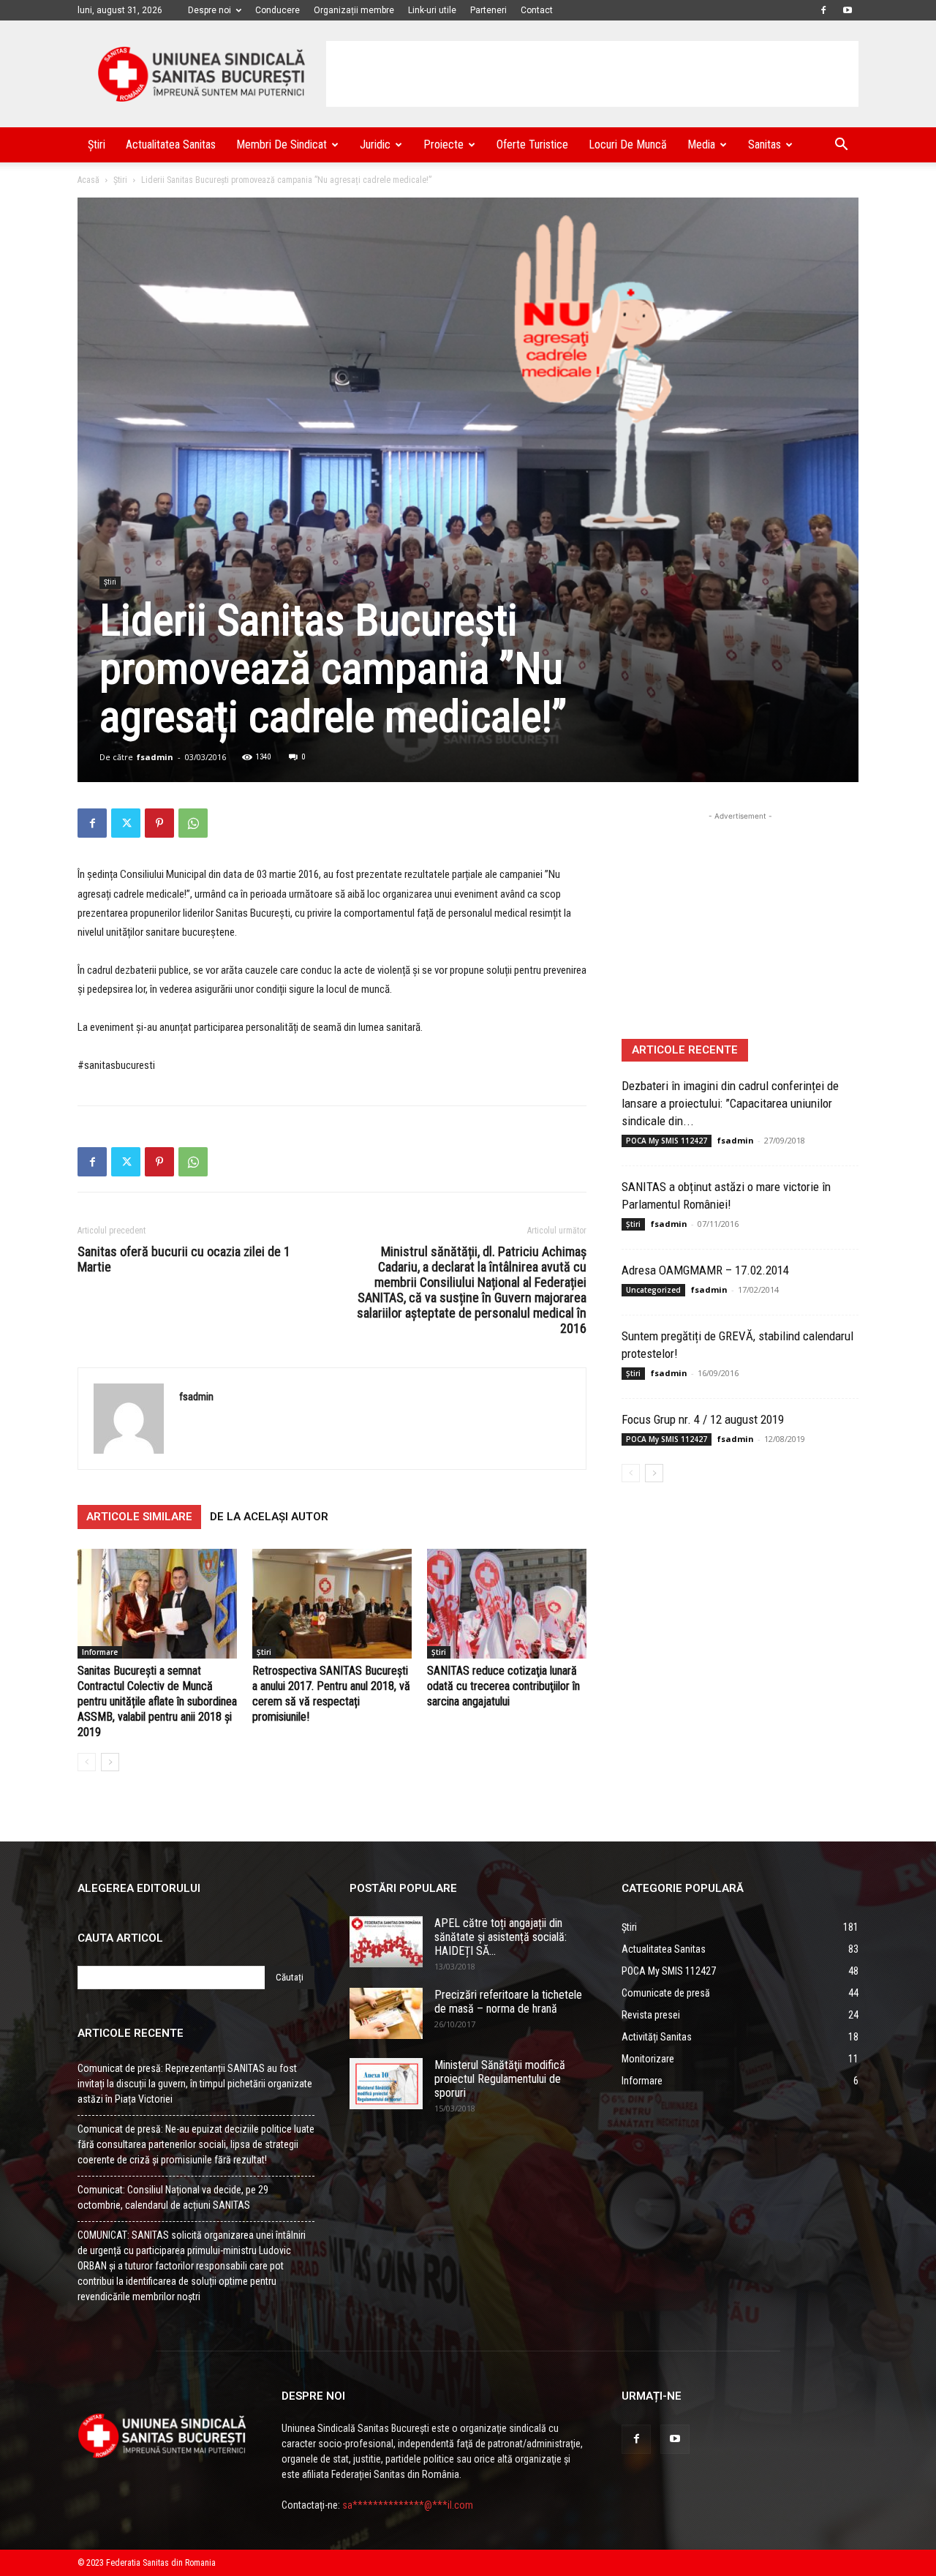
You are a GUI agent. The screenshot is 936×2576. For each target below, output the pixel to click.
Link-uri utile (432, 10)
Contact (537, 10)
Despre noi (210, 10)
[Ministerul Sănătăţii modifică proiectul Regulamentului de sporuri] (386, 2084)
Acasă (88, 180)
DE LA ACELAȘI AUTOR (269, 1517)
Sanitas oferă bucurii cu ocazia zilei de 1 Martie (184, 1259)
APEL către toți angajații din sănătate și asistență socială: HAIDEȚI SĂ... (501, 1937)
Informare (100, 1652)
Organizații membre (354, 10)
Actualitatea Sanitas (171, 144)
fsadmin (155, 757)
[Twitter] (126, 823)
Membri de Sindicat (282, 144)
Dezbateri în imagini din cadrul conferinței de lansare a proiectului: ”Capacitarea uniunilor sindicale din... (730, 1103)
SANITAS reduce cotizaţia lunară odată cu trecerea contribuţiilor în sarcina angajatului (503, 1686)
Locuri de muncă (628, 144)
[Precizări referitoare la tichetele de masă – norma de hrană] (386, 2013)
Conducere (278, 10)
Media (701, 144)
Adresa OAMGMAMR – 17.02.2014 (705, 1270)
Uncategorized (653, 1290)
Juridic (375, 144)
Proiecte (444, 144)
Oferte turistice (532, 144)
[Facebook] (823, 10)
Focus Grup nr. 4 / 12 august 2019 (703, 1419)
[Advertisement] (592, 74)
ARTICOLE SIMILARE (139, 1517)
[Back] (87, 1762)
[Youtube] (848, 10)
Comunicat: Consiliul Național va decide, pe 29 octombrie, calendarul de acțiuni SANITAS (173, 2197)
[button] (841, 146)
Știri (97, 144)
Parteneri (488, 10)
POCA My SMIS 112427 (667, 1141)
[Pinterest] (159, 823)
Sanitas (765, 144)
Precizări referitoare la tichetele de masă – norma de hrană (508, 2002)
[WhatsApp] (193, 823)
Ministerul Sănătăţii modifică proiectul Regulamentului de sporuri (500, 2079)
